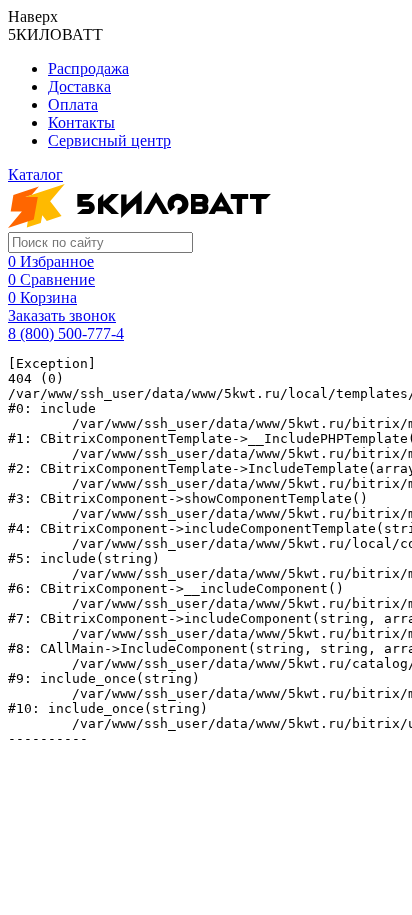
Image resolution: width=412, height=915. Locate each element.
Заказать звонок (62, 315)
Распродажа (88, 68)
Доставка (79, 86)
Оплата (73, 104)
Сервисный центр (109, 140)
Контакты (81, 122)
